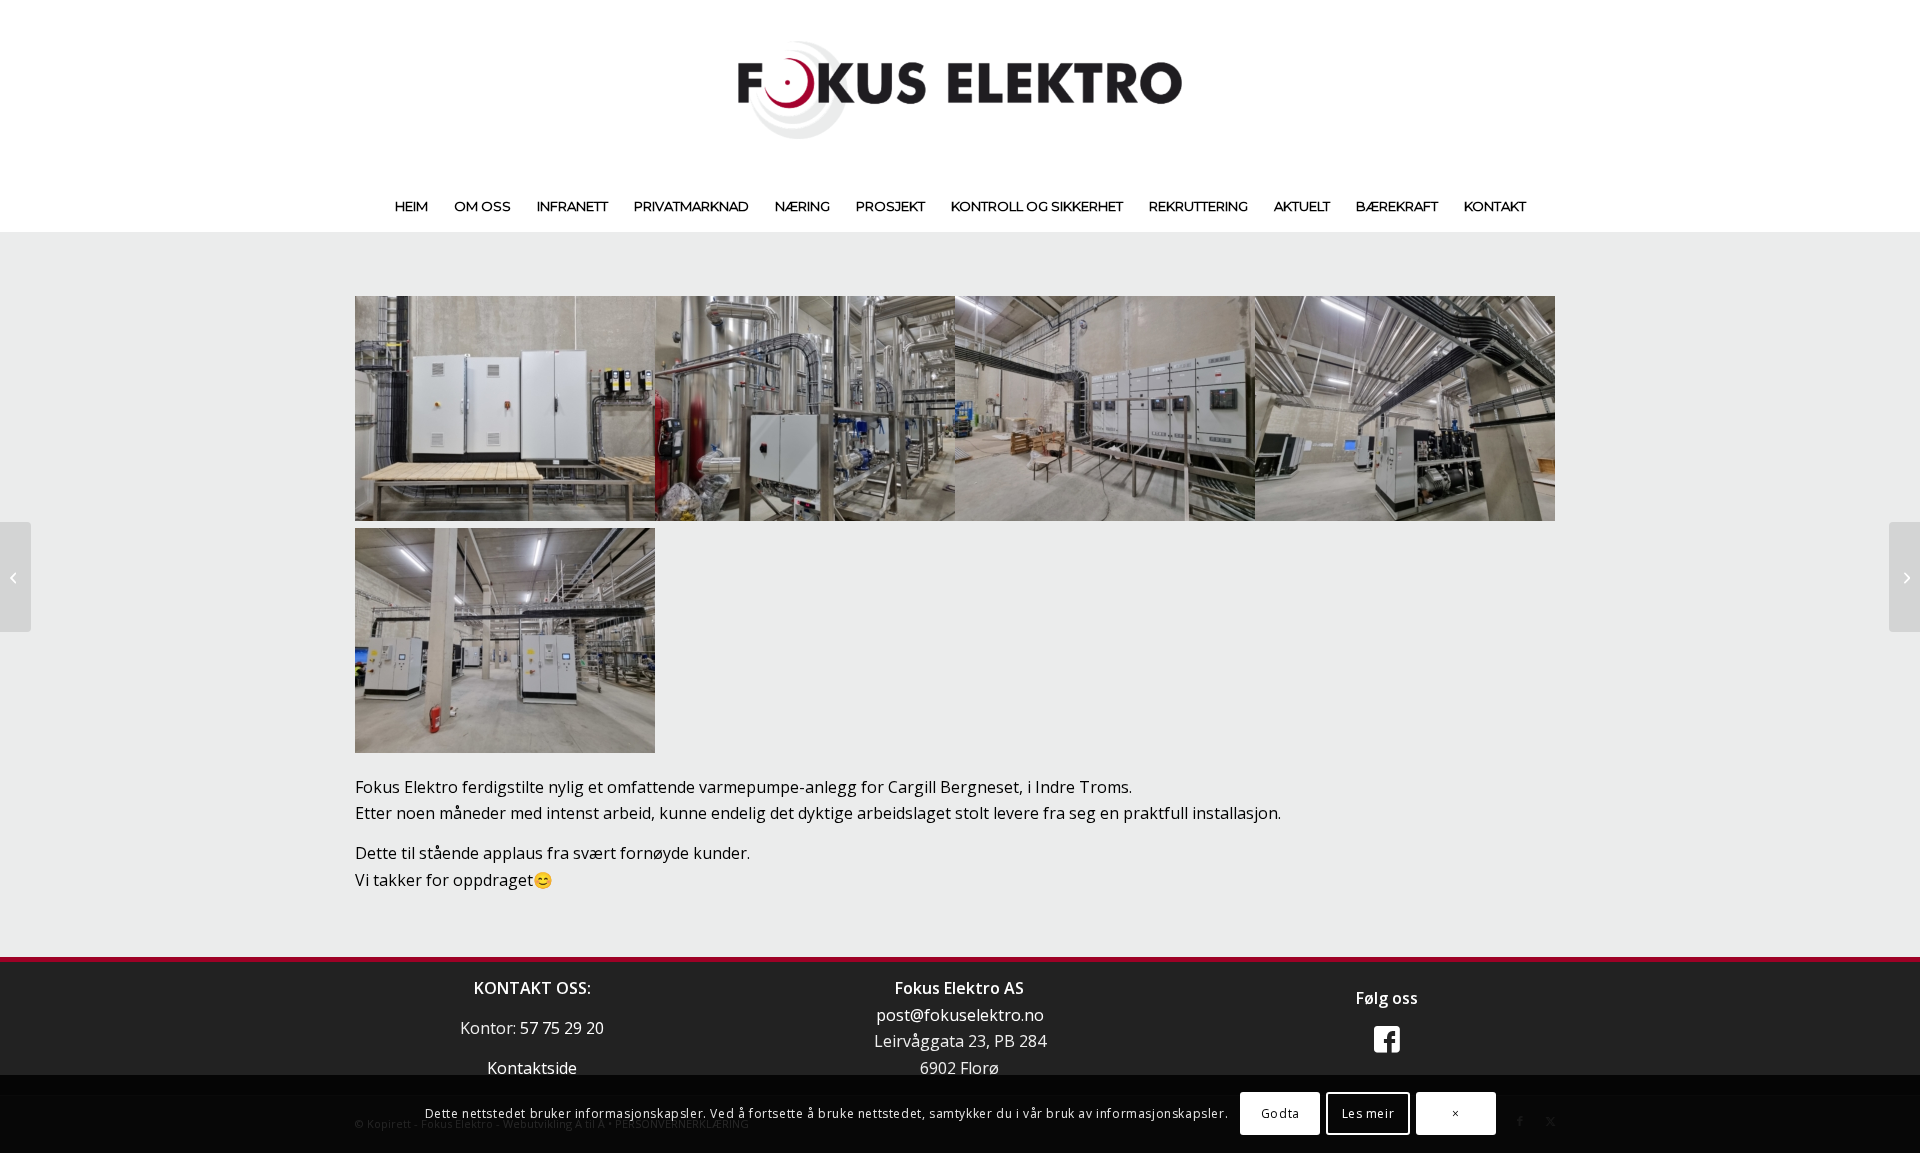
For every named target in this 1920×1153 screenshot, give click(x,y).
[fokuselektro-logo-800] (960, 90)
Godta (1280, 1113)
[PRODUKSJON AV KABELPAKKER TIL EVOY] (15, 577)
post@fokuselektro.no (960, 1015)
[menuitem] (411, 206)
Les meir (1368, 1113)
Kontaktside (532, 1068)
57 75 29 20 (562, 1028)
